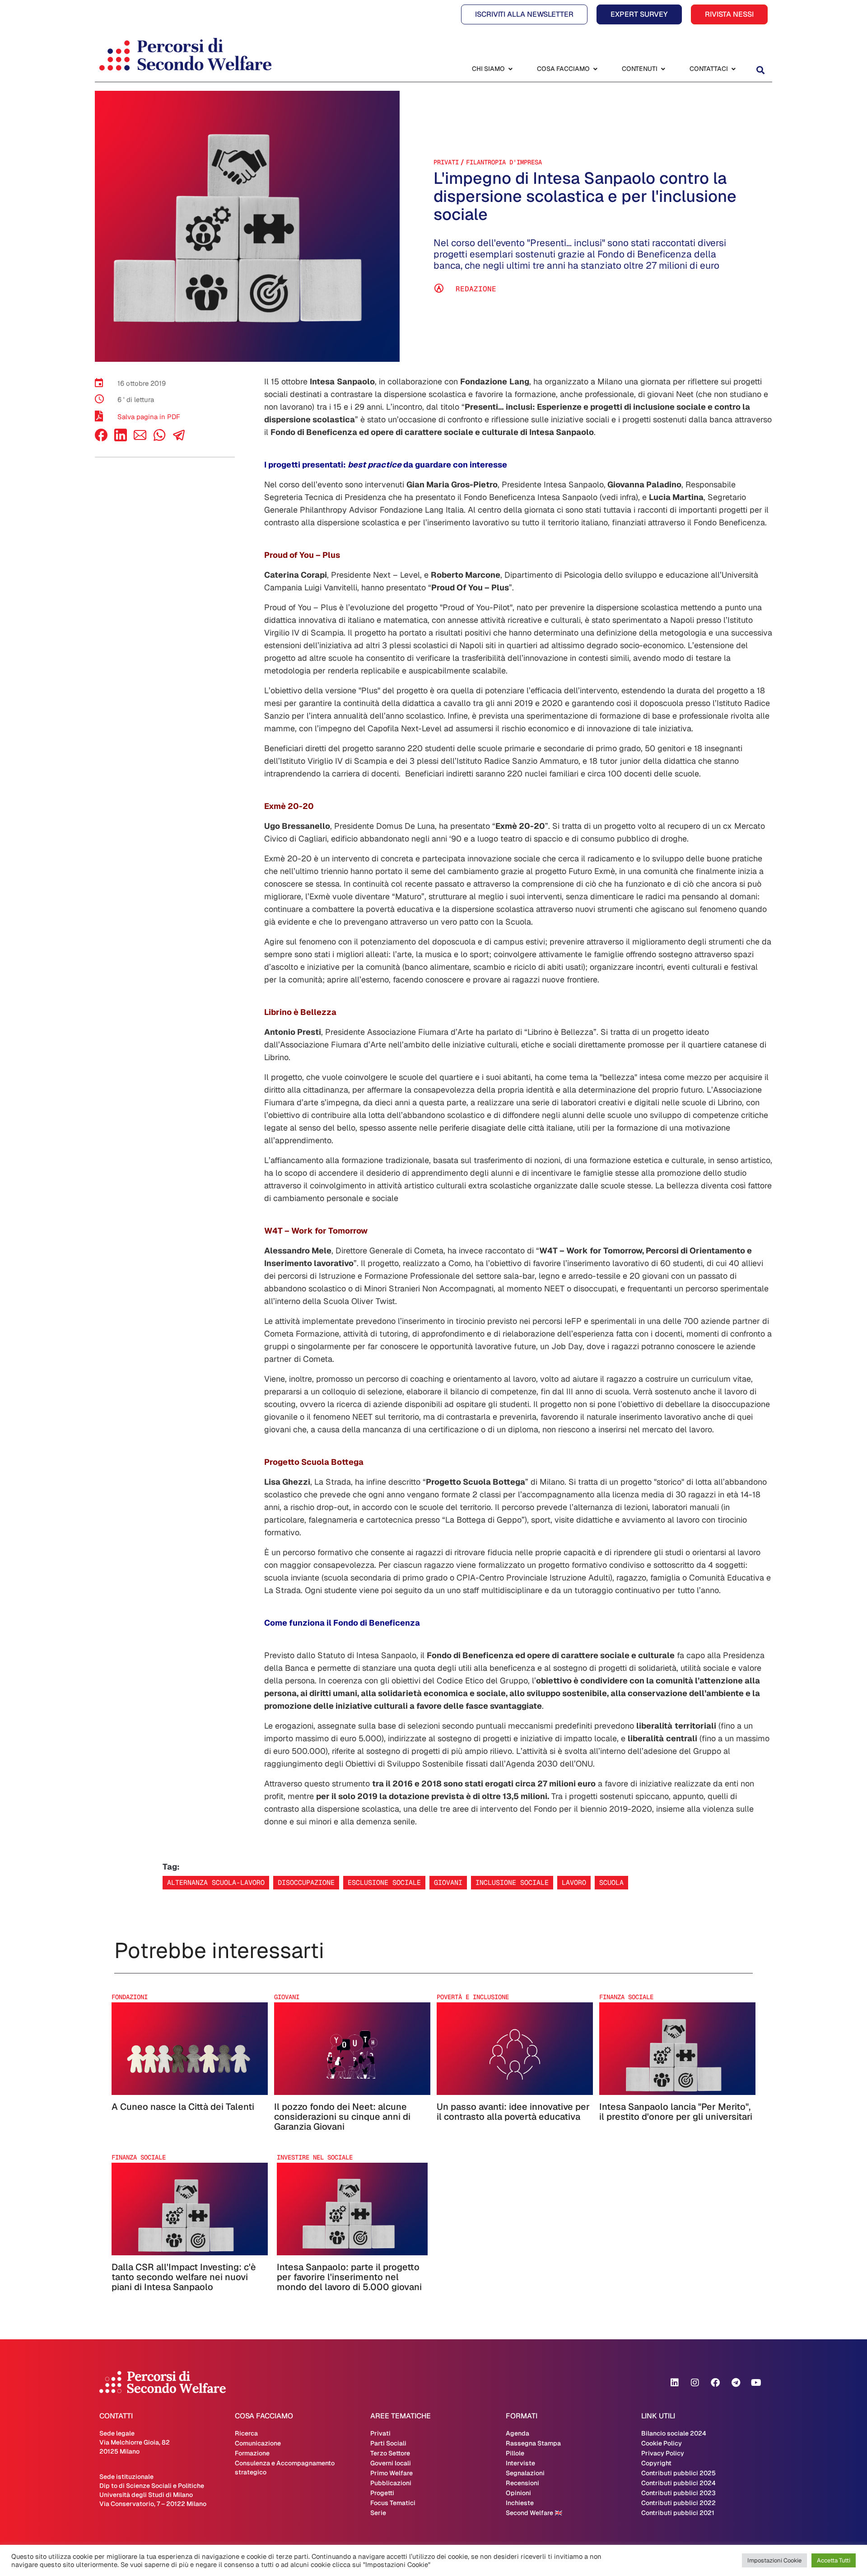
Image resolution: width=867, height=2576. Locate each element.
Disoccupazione (306, 1882)
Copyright (656, 2463)
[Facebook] (101, 439)
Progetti (382, 2493)
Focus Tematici (393, 2503)
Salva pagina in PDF (149, 417)
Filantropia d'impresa (504, 162)
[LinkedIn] (121, 439)
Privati (446, 162)
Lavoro (574, 1882)
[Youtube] (756, 2383)
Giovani (448, 1882)
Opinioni (518, 2493)
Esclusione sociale (384, 1882)
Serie (378, 2513)
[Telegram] (736, 2383)
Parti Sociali (388, 2443)
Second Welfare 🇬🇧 (534, 2513)
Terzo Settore (390, 2453)
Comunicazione (258, 2443)
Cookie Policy (662, 2443)
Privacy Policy (663, 2453)
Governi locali (391, 2463)
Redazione (476, 289)
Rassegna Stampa (533, 2443)
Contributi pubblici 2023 (678, 2493)
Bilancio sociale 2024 (674, 2433)
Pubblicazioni (391, 2483)
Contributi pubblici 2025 (678, 2473)
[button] (760, 70)
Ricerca (246, 2433)
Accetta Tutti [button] (834, 2560)
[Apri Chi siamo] (510, 69)
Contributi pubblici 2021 (678, 2513)
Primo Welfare (392, 2473)
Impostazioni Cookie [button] (774, 2560)
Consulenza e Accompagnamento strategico (285, 2468)
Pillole (515, 2453)
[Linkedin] (675, 2383)
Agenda (517, 2433)
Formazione (252, 2453)
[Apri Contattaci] (733, 69)
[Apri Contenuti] (663, 69)
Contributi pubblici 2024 (678, 2483)
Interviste (520, 2463)
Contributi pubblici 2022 (678, 2503)
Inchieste (520, 2503)
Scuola (611, 1882)
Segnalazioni (525, 2473)
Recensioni (522, 2483)
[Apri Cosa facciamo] (595, 69)
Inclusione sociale (512, 1882)
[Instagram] (695, 2383)
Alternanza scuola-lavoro (216, 1882)
